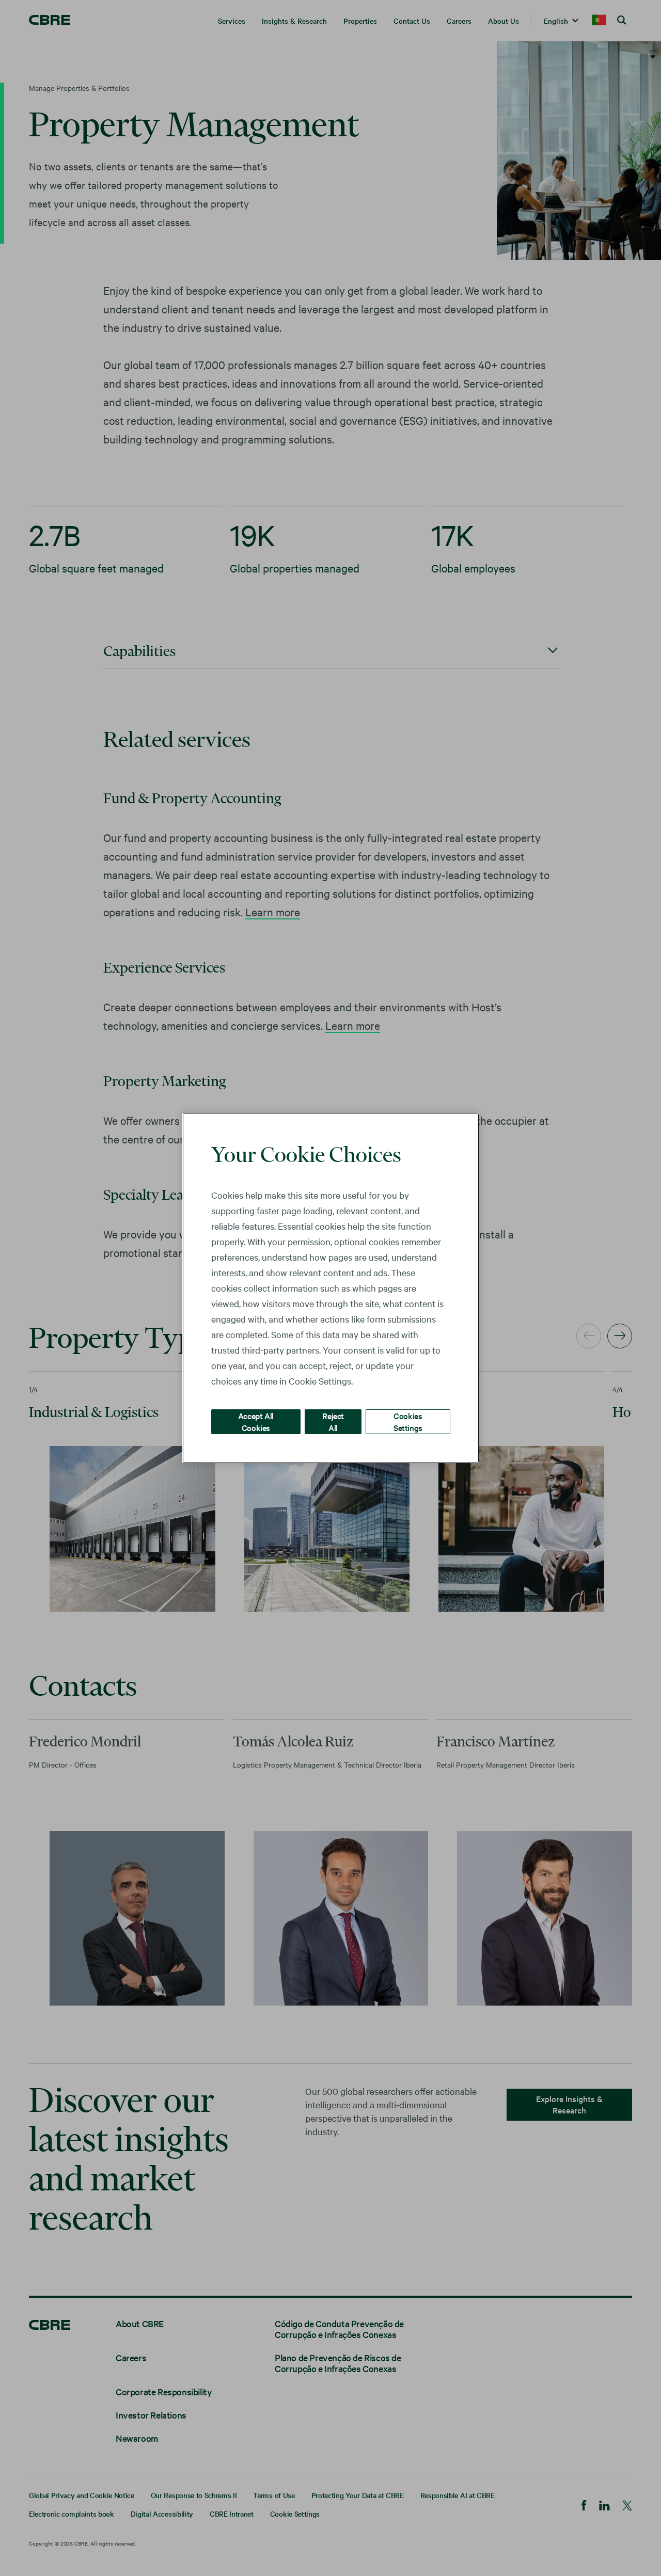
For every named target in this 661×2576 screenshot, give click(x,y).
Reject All (333, 1421)
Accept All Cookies (256, 1421)
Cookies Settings (408, 1421)
